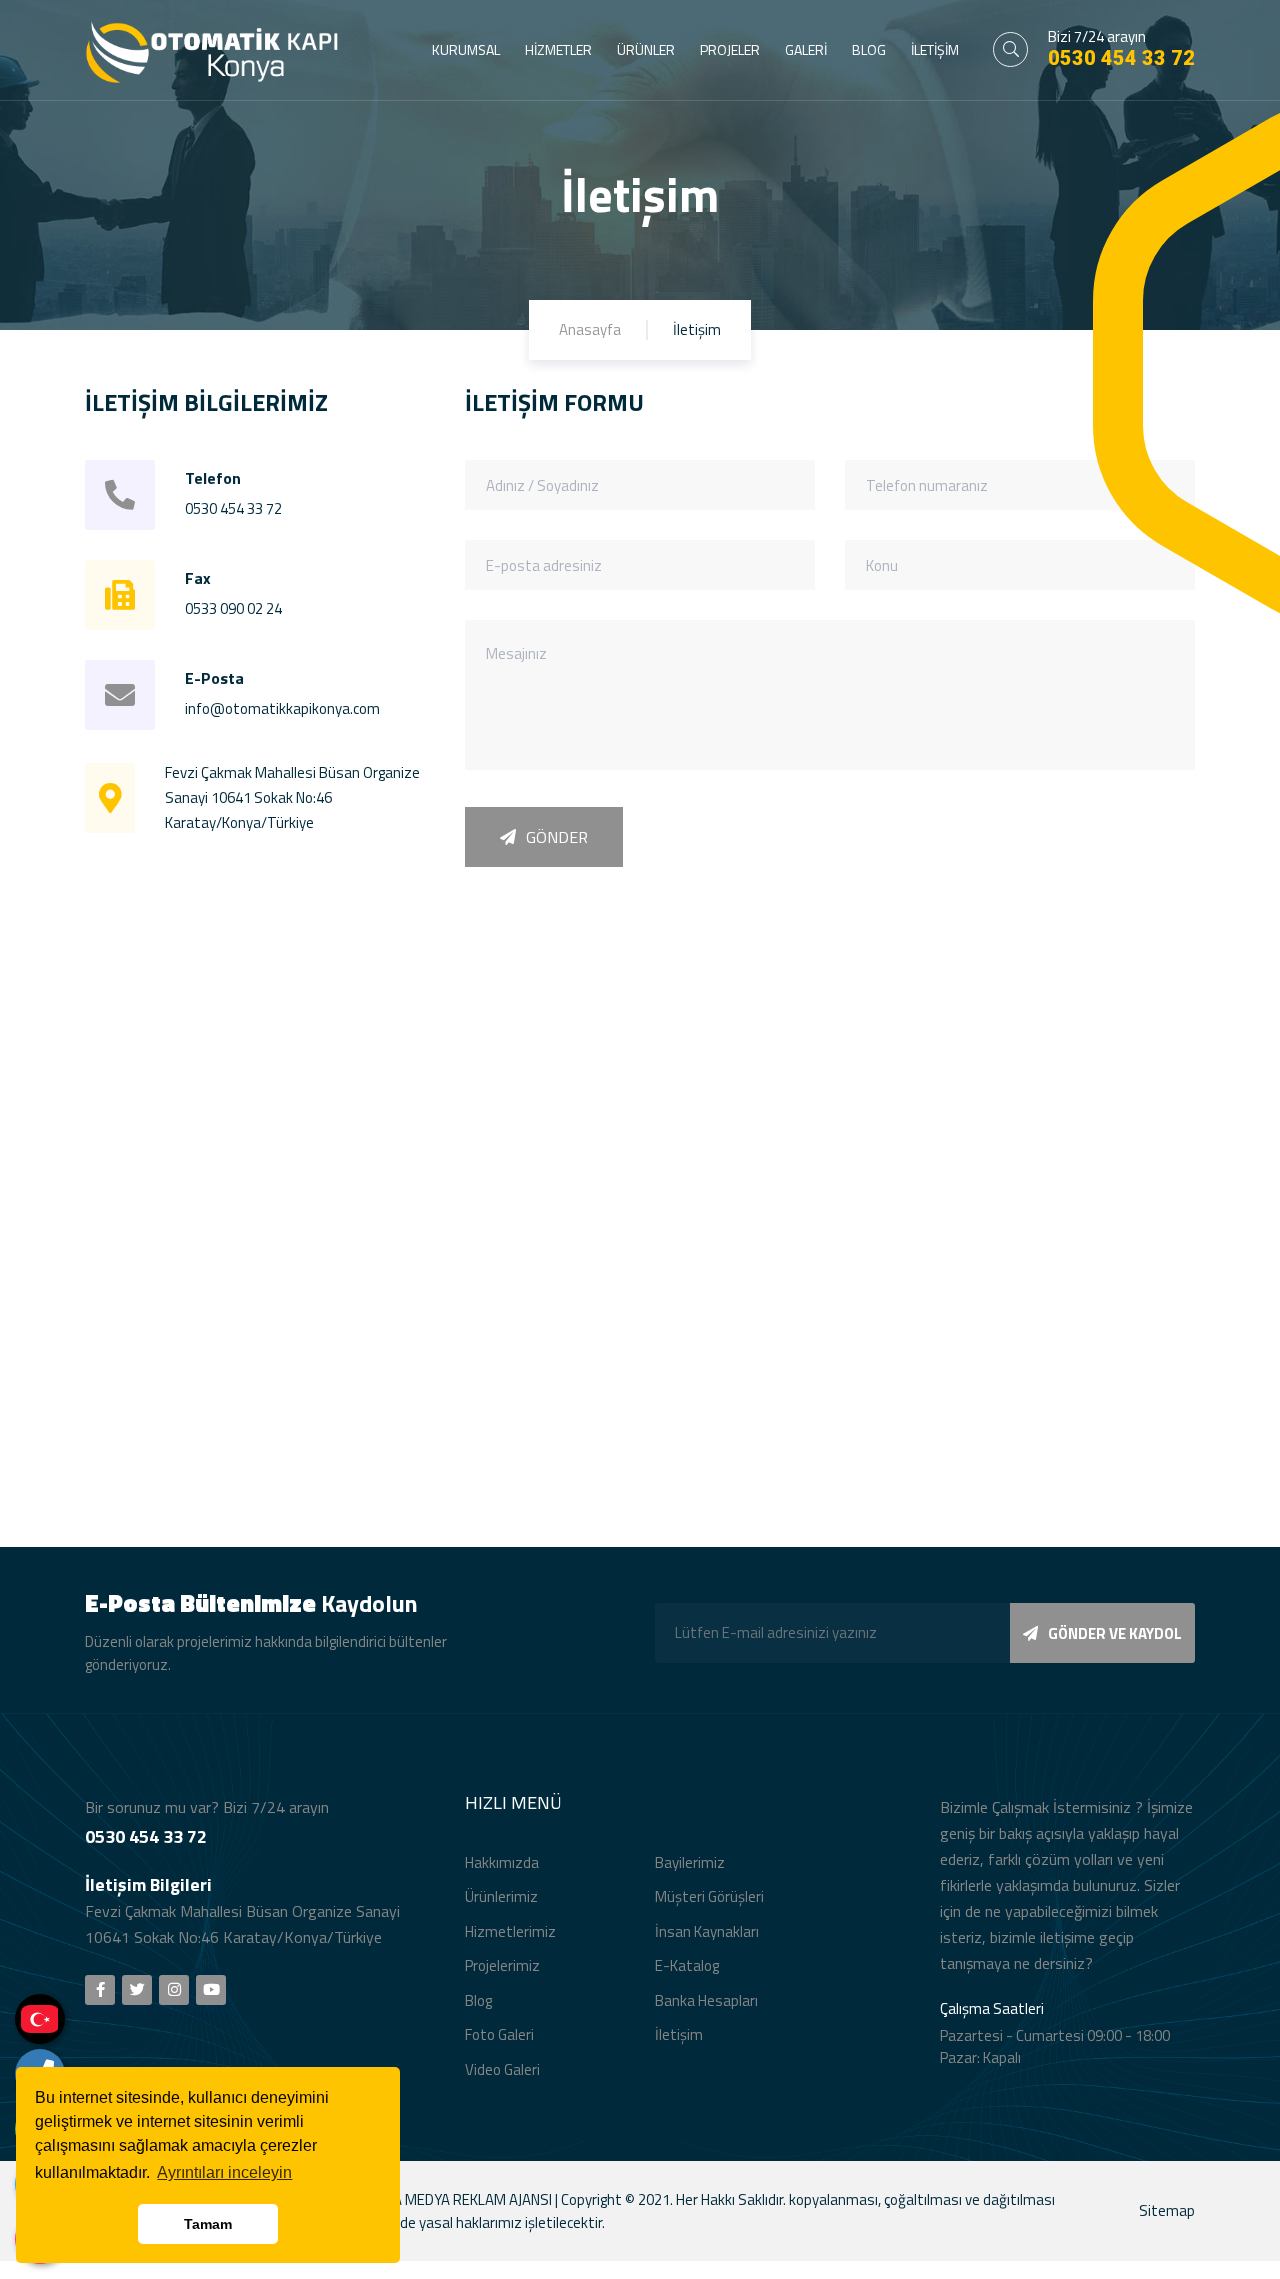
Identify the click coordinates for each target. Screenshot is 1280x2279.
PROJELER (730, 49)
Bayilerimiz (690, 1862)
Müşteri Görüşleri (709, 1896)
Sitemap (1167, 2210)
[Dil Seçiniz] (40, 2019)
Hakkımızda (502, 1862)
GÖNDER (557, 837)
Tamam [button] (208, 2224)
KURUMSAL (466, 49)
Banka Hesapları (706, 2000)
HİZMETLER (558, 49)
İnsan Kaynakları (707, 1931)
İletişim (679, 2034)
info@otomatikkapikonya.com (282, 708)
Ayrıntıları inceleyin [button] (224, 2172)
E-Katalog (687, 1965)
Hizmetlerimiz (510, 1931)
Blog (478, 2000)
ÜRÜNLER (646, 49)
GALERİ (806, 49)
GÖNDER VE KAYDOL (1115, 1633)
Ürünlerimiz (501, 1896)
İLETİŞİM (935, 49)
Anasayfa (590, 329)
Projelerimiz (502, 1965)
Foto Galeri (499, 2034)
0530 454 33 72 (1121, 58)
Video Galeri (502, 2069)
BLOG (869, 49)
